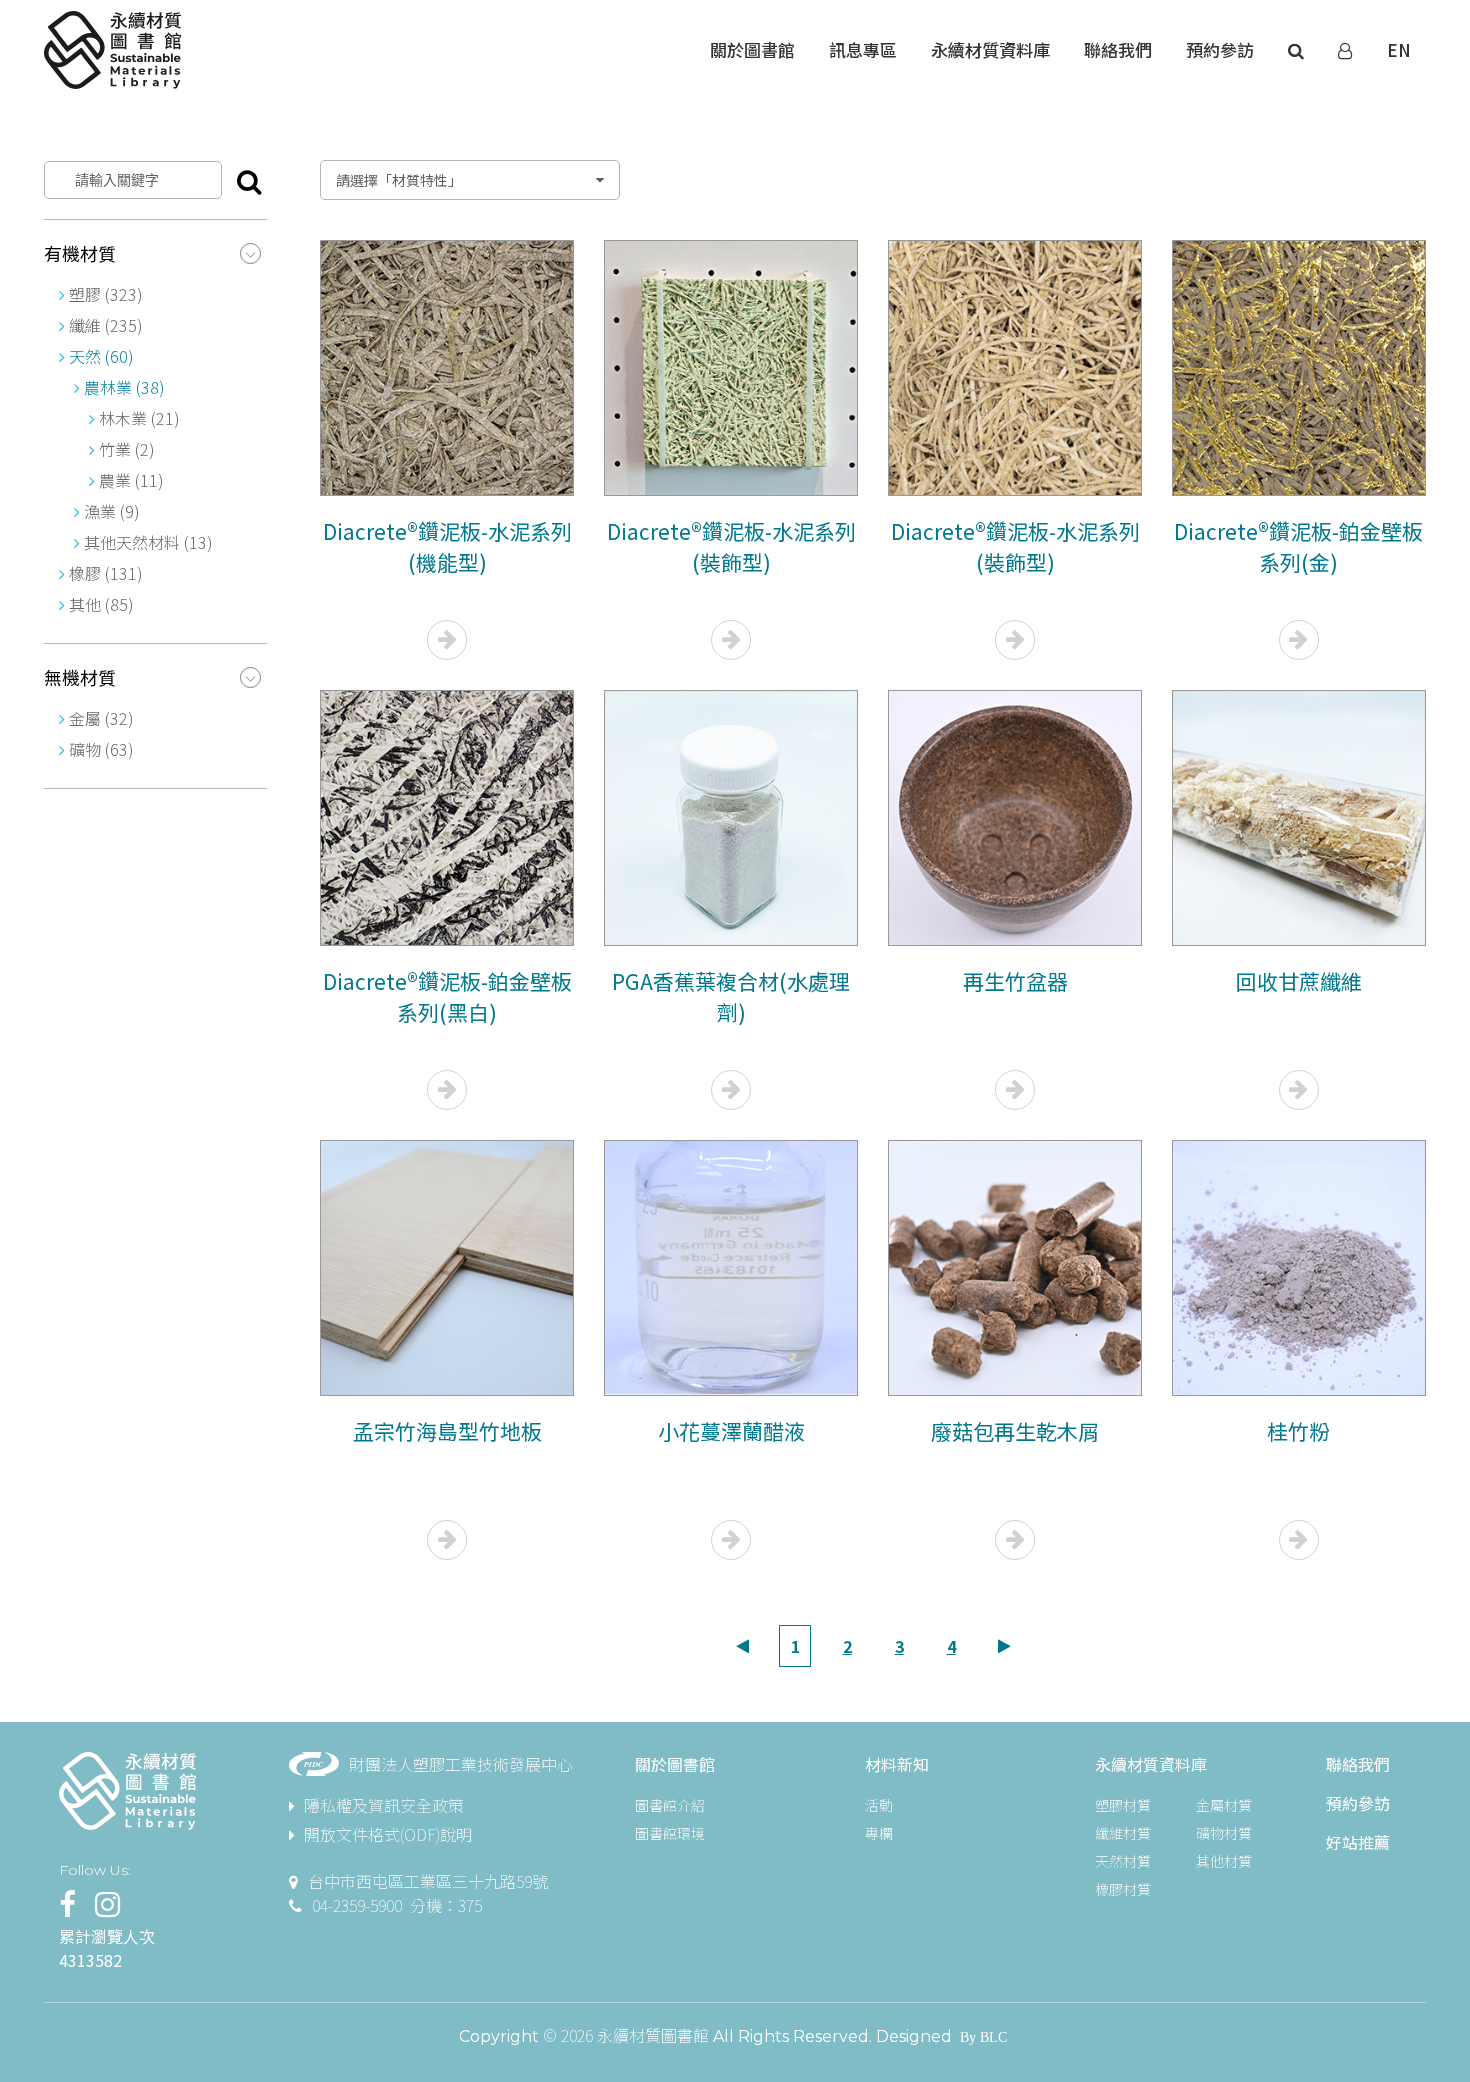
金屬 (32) (101, 718)
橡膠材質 (1123, 1889)
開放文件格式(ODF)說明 (388, 1834)
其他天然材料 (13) (148, 542)
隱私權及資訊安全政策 (384, 1805)
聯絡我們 (1358, 1764)
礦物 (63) (101, 749)
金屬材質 (1224, 1805)
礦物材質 (1224, 1833)
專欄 (879, 1833)
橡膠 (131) (106, 573)
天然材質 (1123, 1861)
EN (1399, 49)
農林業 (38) (124, 387)
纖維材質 (1123, 1833)
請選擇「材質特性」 (399, 180)
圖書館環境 (670, 1833)
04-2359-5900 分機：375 (397, 1905)
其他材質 (1224, 1861)
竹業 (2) (125, 449)
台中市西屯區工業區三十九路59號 (428, 1881)
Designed (914, 2036)
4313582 (90, 1960)
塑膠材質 (1123, 1805)
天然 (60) (101, 356)
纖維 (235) (106, 325)
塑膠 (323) (106, 294)
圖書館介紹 (670, 1805)
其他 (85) (101, 604)
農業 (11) (129, 480)
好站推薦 (1358, 1842)
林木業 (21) (137, 418)
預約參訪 (1358, 1803)
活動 (879, 1805)
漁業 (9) (112, 511)
